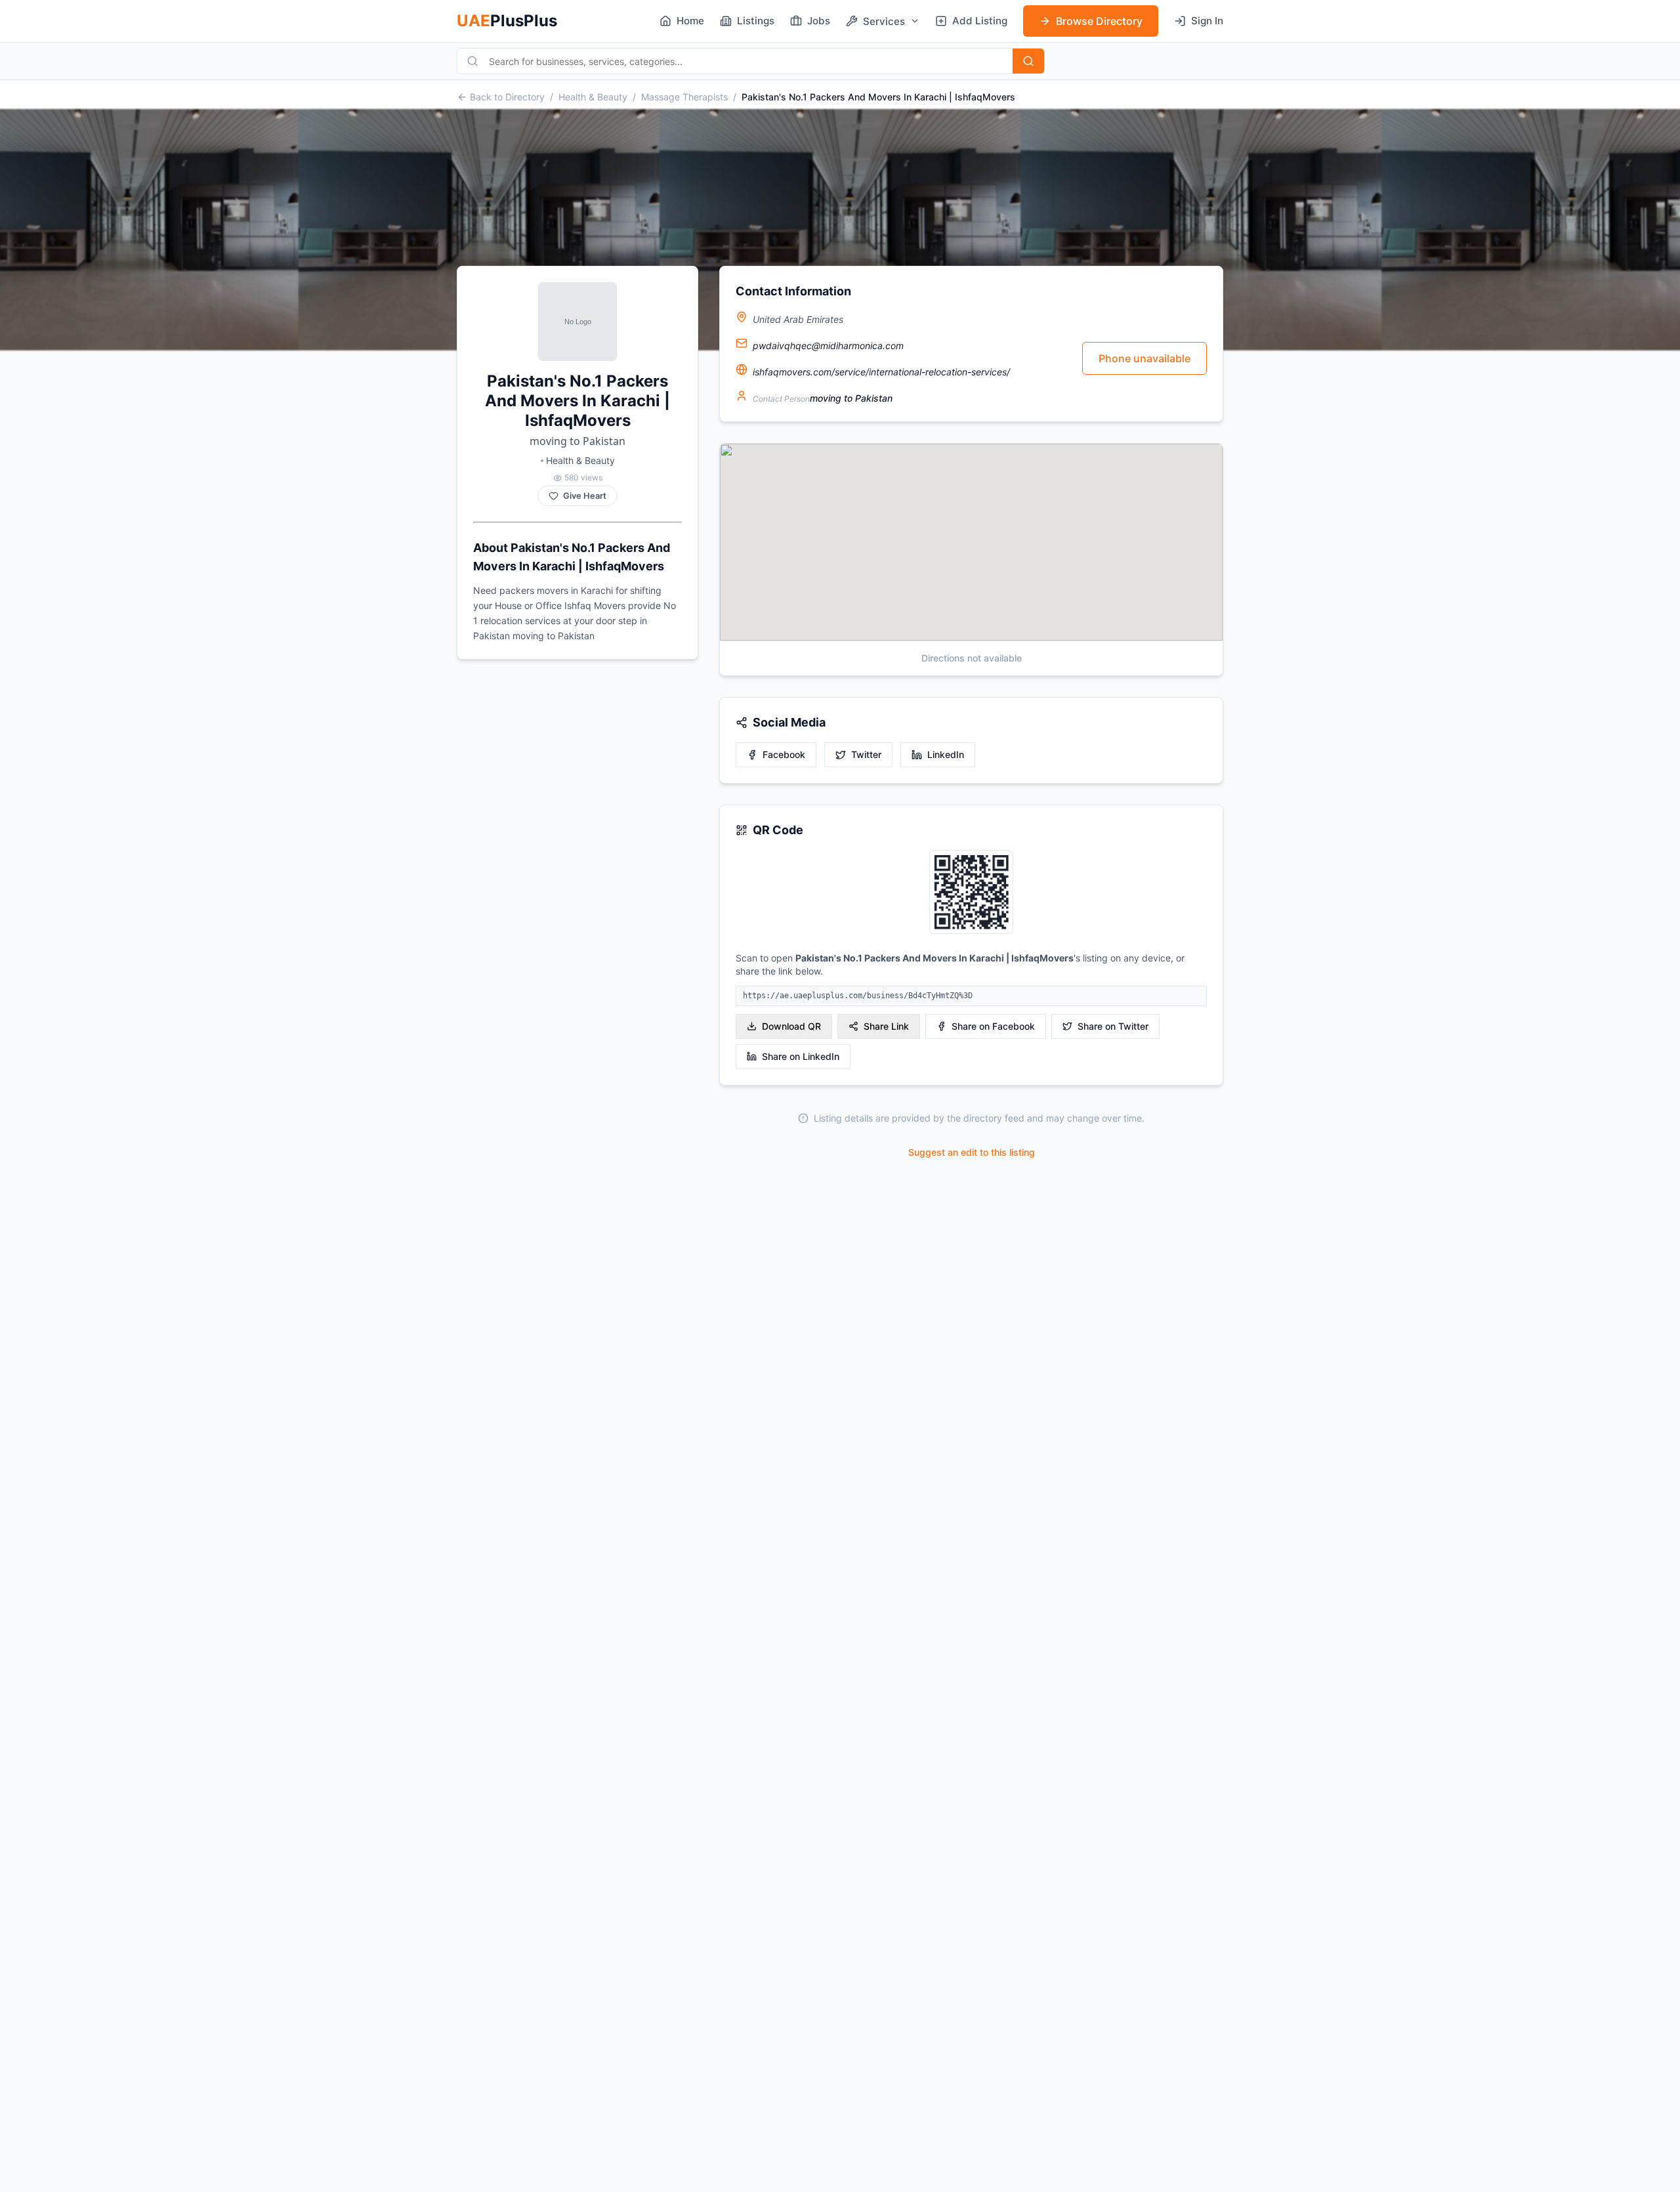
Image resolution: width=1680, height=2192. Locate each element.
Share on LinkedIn (801, 1056)
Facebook (784, 754)
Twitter (866, 754)
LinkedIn (946, 754)
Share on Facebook (993, 1026)
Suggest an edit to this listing (972, 1152)
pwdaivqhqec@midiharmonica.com (828, 346)
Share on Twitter (1113, 1026)
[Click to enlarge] (971, 893)
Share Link (886, 1026)
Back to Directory (507, 97)
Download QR (791, 1026)
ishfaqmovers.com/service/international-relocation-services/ (881, 372)
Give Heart (585, 496)
